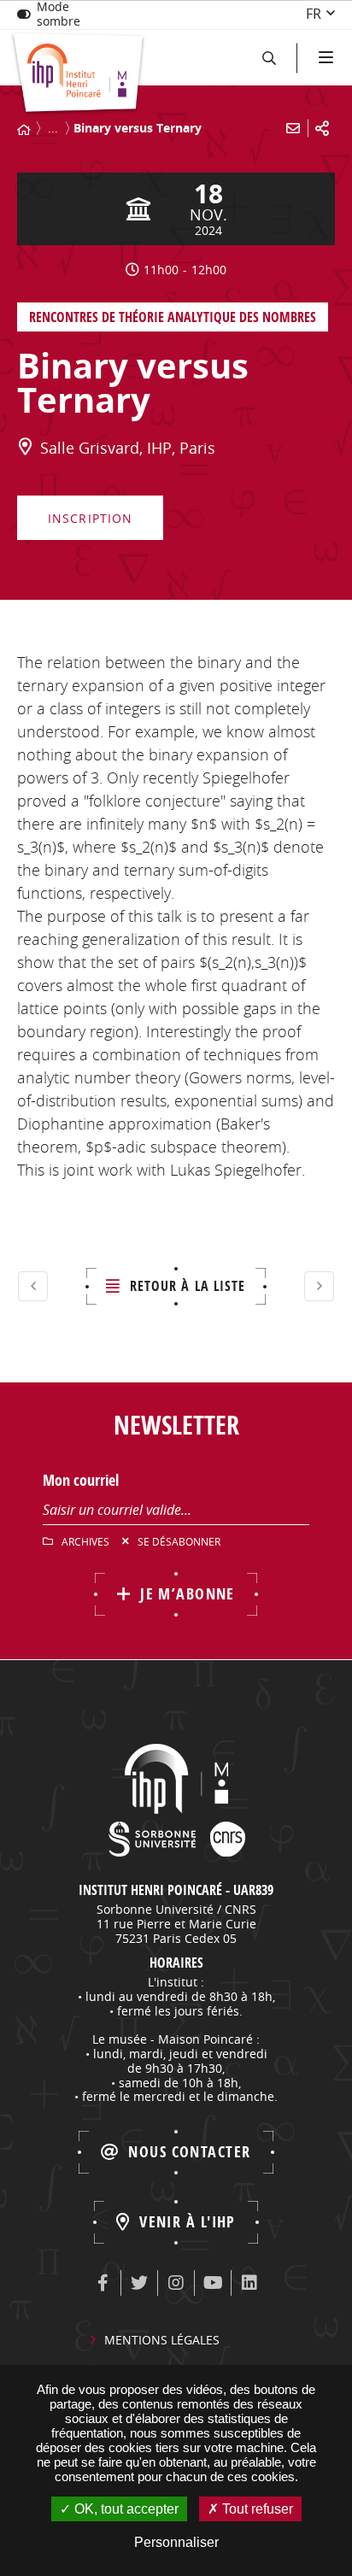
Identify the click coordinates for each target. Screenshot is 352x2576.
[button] (269, 58)
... (53, 128)
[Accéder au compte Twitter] (139, 2283)
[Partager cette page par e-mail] (293, 128)
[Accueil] (24, 130)
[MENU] (324, 58)
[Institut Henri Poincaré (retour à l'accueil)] (78, 74)
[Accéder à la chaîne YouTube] (213, 2283)
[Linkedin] (249, 2283)
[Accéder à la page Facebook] (103, 2283)
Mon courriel (81, 1480)
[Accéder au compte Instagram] (176, 2283)
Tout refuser (256, 2509)
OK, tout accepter (125, 2509)
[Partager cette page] (322, 128)
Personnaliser (176, 2542)
